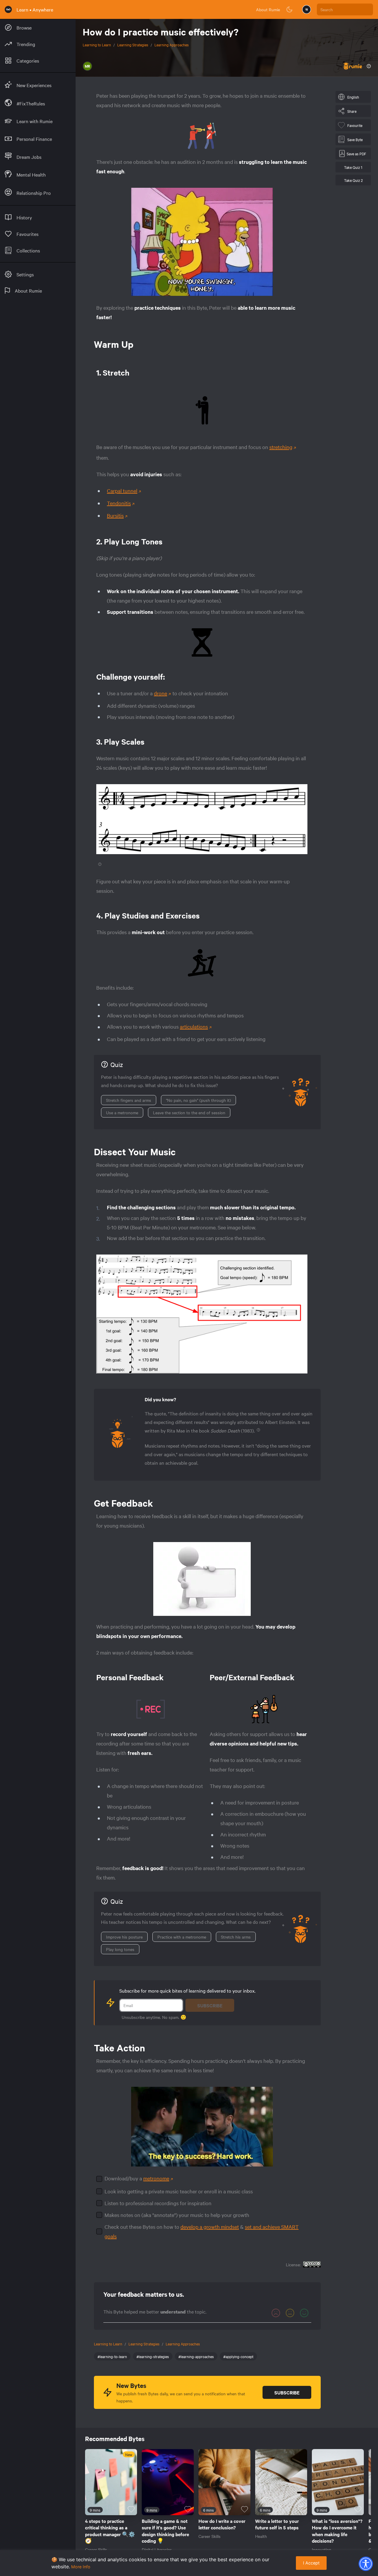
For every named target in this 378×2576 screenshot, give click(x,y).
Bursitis (115, 515)
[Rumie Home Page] (8, 9)
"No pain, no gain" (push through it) (198, 1100)
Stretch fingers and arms (129, 1100)
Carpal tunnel (122, 491)
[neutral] (290, 2313)
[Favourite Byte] (131, 2509)
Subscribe (210, 2005)
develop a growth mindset (210, 2227)
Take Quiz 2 (353, 180)
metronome (156, 2178)
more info (81, 2567)
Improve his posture (124, 1937)
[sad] (276, 2313)
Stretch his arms (236, 1937)
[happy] (304, 2313)
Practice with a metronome (182, 1937)
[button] (366, 2564)
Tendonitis (119, 503)
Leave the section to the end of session (189, 1112)
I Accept (311, 2563)
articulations (194, 1026)
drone (161, 693)
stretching (281, 447)
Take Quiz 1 (353, 167)
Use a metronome (122, 1112)
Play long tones (120, 1949)
